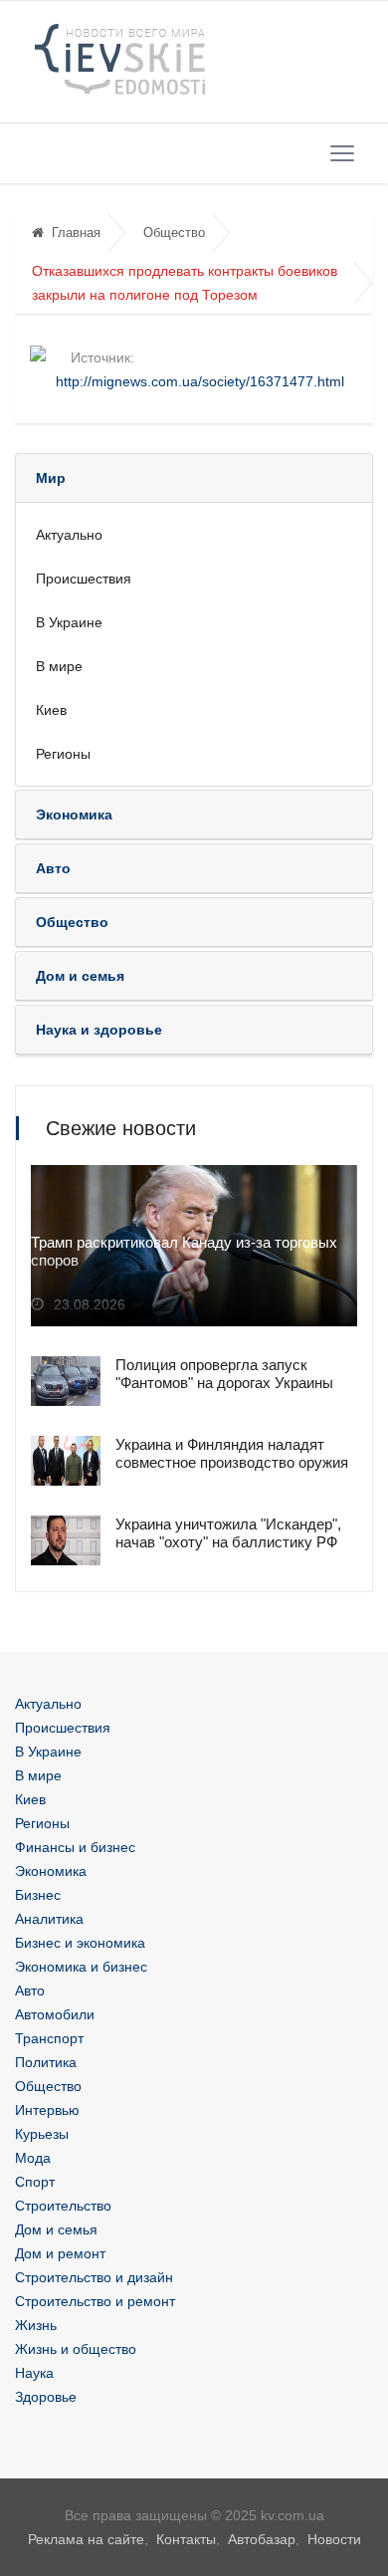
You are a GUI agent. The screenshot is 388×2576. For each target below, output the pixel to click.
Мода (33, 2158)
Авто (30, 1991)
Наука (34, 2373)
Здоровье (46, 2397)
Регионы (63, 754)
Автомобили (55, 2014)
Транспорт (49, 2038)
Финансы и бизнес (75, 1847)
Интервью (47, 2110)
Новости (334, 2539)
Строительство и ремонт (95, 2301)
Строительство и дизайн (94, 2277)
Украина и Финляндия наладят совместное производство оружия (232, 1453)
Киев (51, 710)
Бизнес (38, 1895)
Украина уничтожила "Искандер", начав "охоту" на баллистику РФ (228, 1533)
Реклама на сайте (86, 2539)
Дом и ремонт (60, 2253)
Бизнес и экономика (80, 1943)
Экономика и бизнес (81, 1967)
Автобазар (262, 2539)
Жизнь (36, 2325)
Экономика (51, 1871)
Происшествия (84, 579)
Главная (76, 233)
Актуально (69, 535)
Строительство (63, 2206)
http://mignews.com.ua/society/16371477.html (200, 381)
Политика (46, 2062)
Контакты (186, 2539)
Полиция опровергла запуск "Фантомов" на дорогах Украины (224, 1374)
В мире (59, 666)
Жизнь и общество (76, 2349)
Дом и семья (56, 2229)
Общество (174, 233)
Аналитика (49, 1919)
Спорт (35, 2182)
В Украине (69, 622)
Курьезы (42, 2134)
